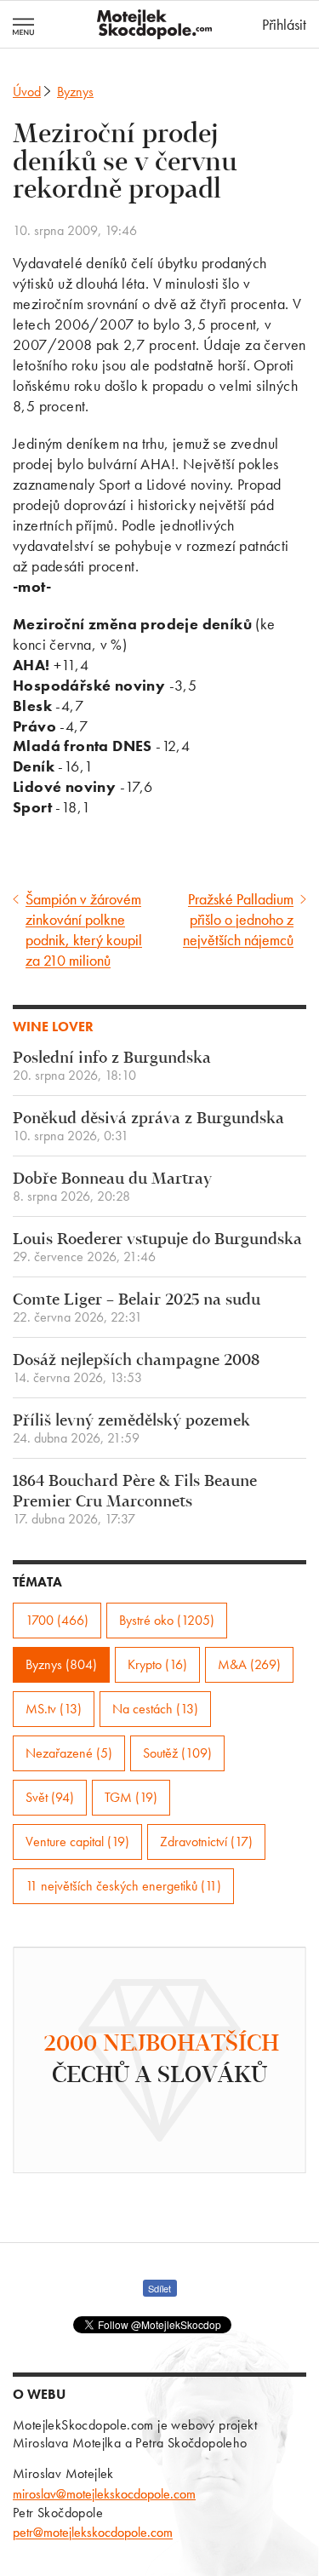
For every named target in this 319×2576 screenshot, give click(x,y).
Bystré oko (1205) (167, 1620)
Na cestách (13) (155, 1709)
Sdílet (159, 2288)
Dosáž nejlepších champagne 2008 (136, 1369)
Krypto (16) (157, 1664)
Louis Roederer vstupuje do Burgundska (157, 1248)
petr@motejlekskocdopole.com (93, 2532)
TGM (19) (131, 1797)
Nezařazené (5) (69, 1753)
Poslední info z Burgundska (112, 1067)
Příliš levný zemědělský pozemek (131, 1429)
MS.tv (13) (54, 1709)
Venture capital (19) (77, 1842)
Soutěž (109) (177, 1753)
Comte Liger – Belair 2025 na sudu (137, 1308)
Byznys (75, 92)
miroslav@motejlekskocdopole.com (104, 2494)
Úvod (27, 92)
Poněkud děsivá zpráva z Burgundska (148, 1127)
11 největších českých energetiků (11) (123, 1886)
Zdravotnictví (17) (206, 1842)
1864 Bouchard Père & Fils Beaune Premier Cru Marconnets (135, 1500)
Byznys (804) (61, 1664)
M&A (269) (249, 1664)
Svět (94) (50, 1797)
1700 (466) (57, 1620)
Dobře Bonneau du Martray (112, 1188)
